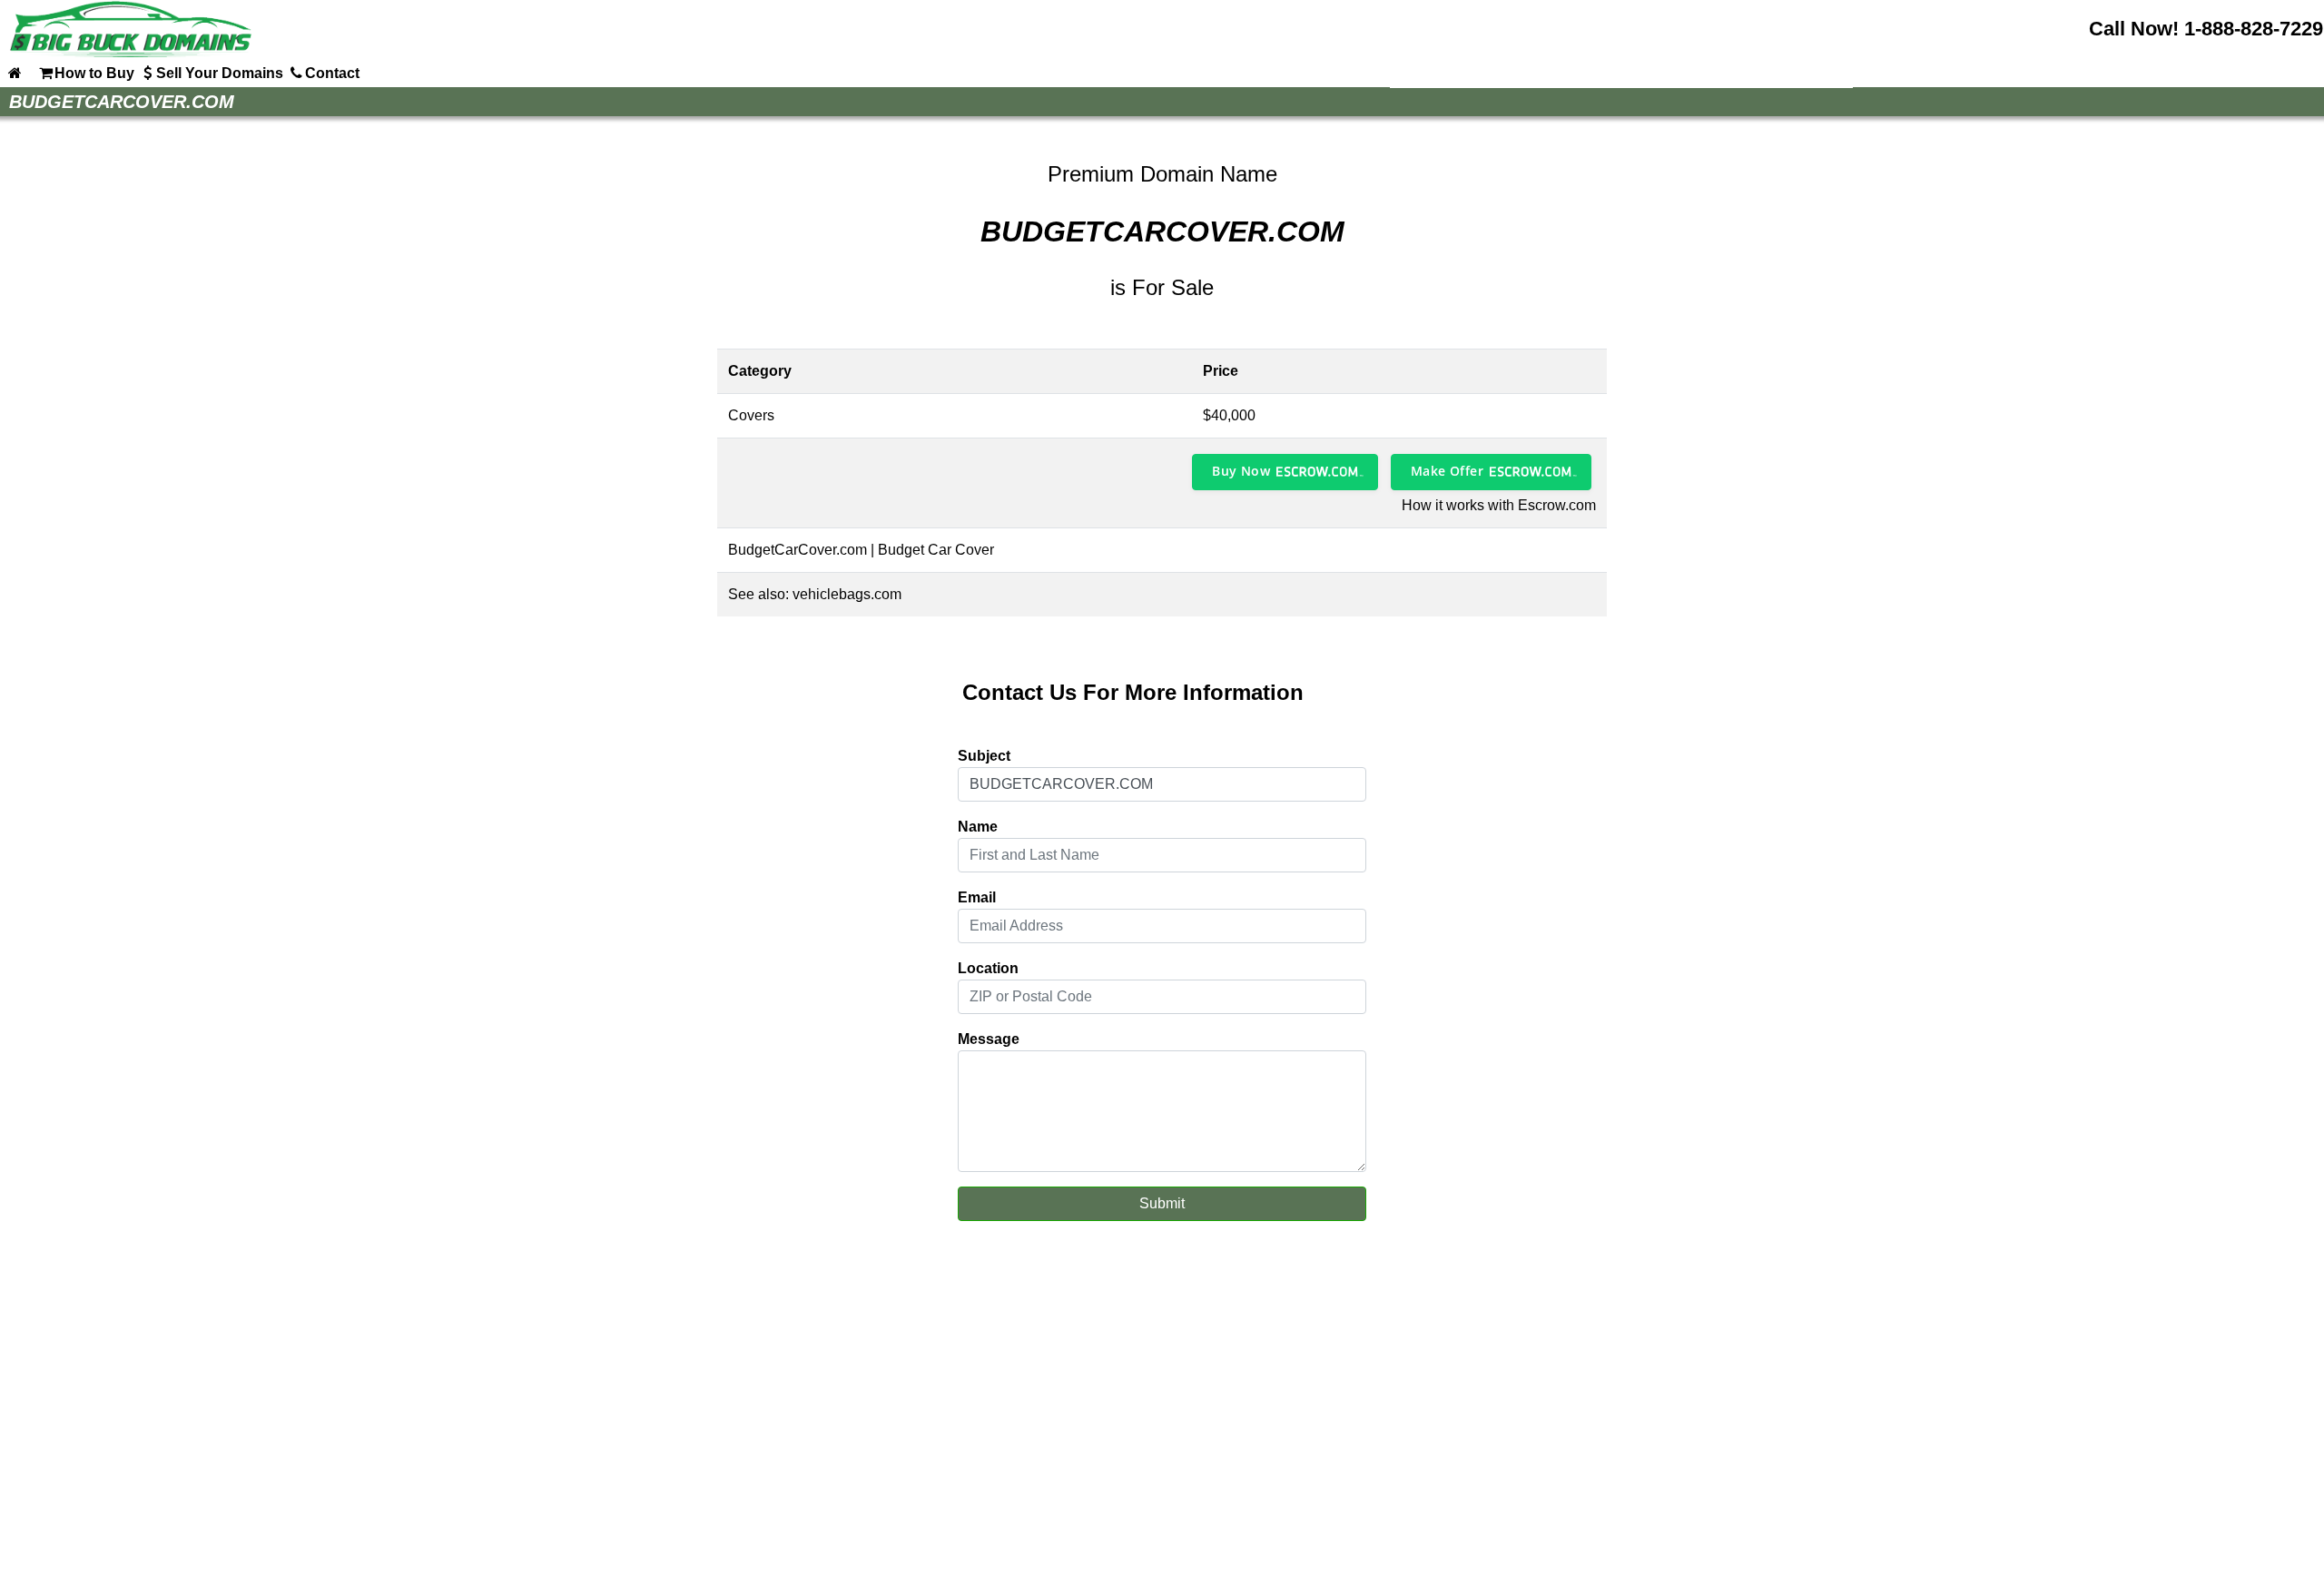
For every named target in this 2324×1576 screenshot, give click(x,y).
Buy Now (1241, 471)
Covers (751, 415)
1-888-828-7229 (2254, 29)
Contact (332, 73)
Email (977, 897)
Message (989, 1039)
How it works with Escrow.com (1499, 505)
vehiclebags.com (847, 594)
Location (988, 968)
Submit (1162, 1203)
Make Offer (1447, 471)
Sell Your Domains (220, 73)
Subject (984, 756)
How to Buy (94, 73)
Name (978, 827)
